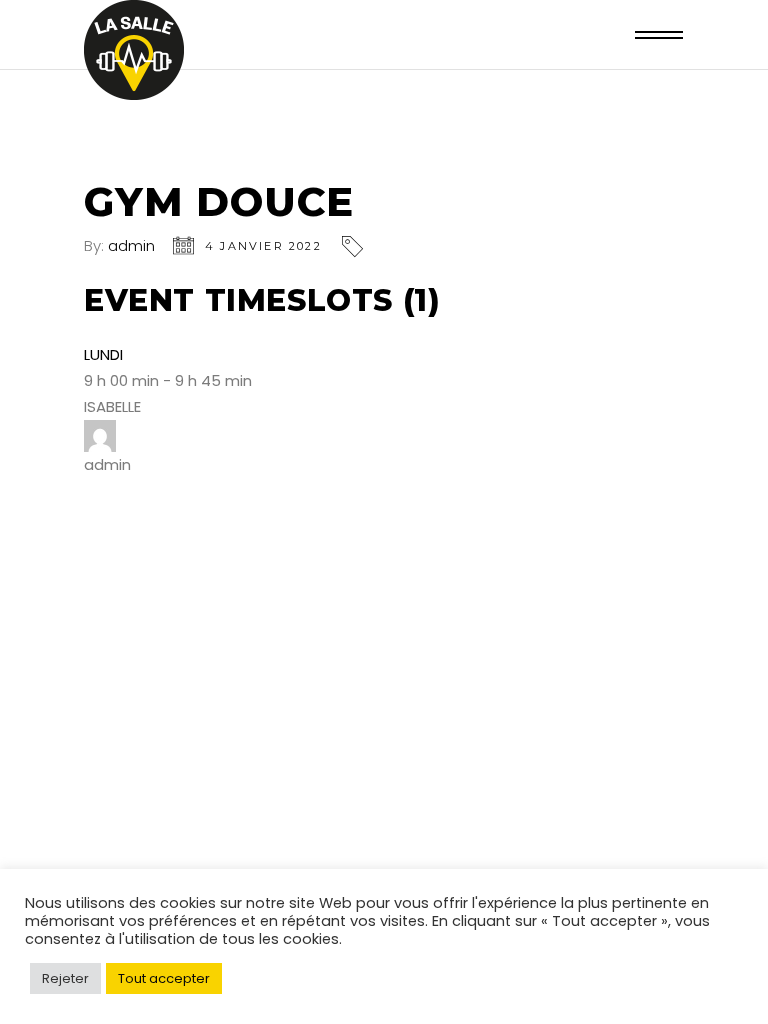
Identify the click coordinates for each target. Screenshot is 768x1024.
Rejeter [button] (65, 978)
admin (131, 245)
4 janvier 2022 (263, 246)
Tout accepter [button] (164, 978)
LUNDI (103, 354)
